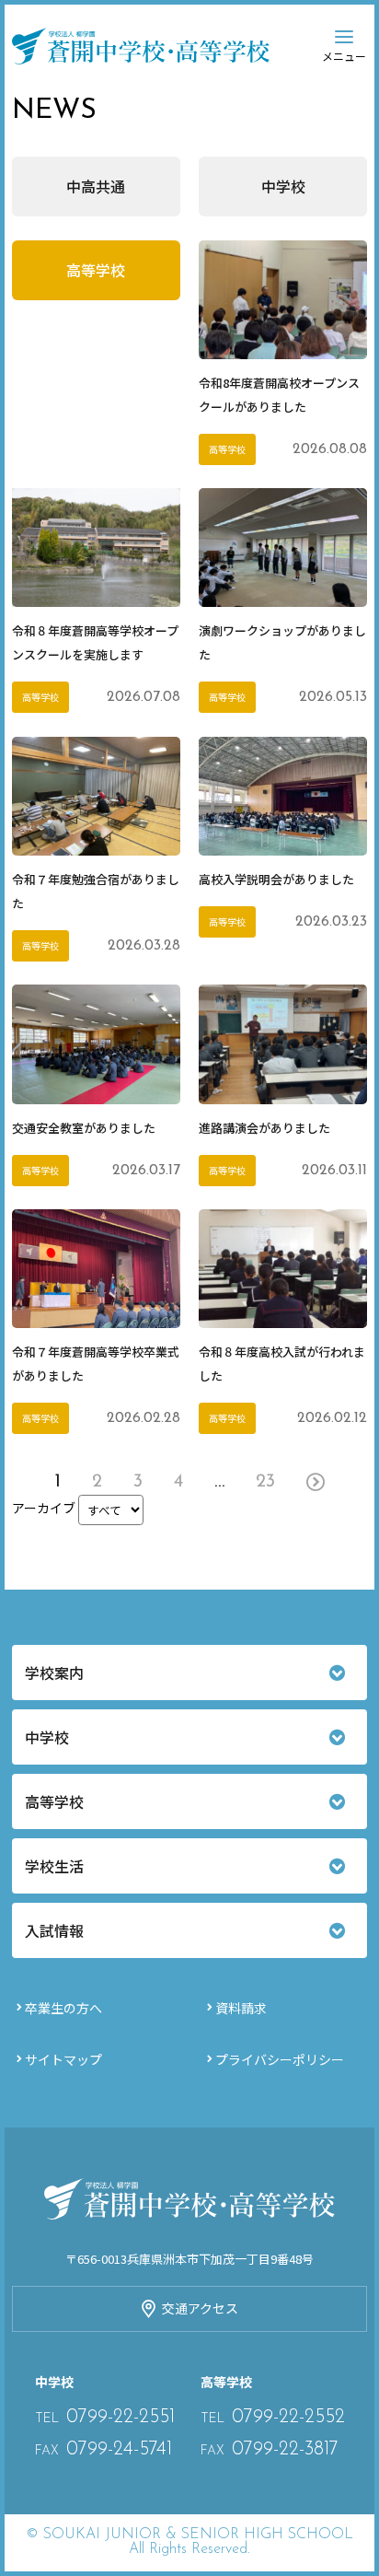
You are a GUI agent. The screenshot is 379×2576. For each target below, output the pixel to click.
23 (265, 1482)
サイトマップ (63, 2059)
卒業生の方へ (63, 2008)
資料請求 (241, 2008)
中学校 (283, 186)
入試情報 (54, 1930)
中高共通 (96, 186)
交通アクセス (200, 2308)
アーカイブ (44, 1508)
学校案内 (54, 1673)
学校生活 (54, 1866)
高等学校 (96, 270)
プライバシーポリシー (280, 2059)
